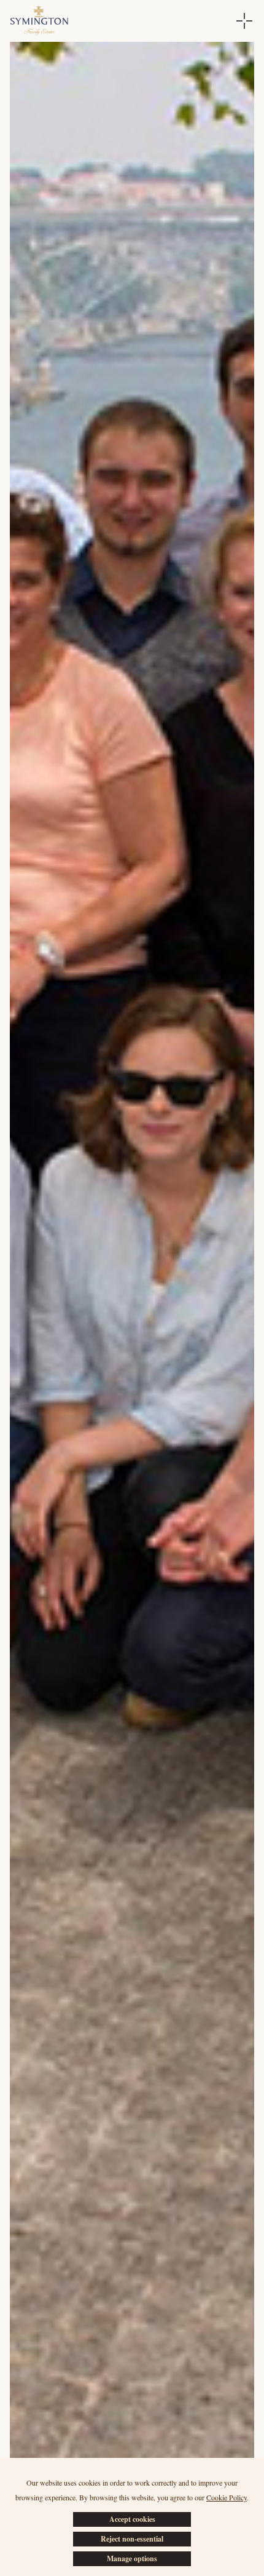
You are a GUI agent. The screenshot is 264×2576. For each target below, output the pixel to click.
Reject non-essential (132, 2539)
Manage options (132, 2558)
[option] (132, 1304)
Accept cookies (132, 2519)
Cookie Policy (227, 2497)
